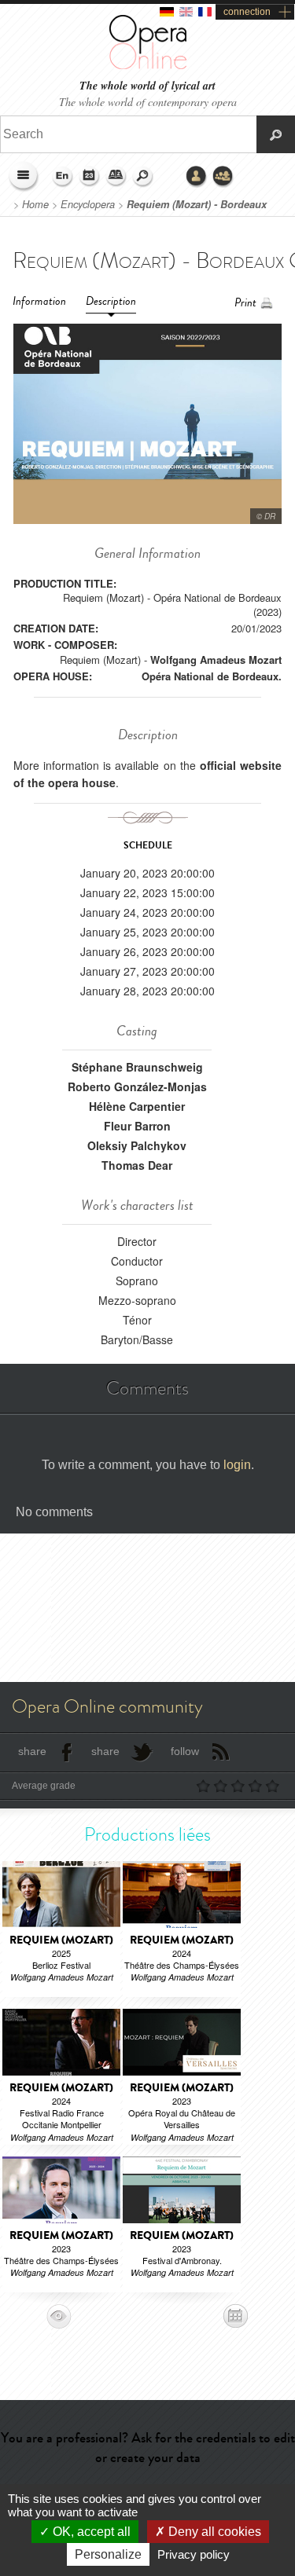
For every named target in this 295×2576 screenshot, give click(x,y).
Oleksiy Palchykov (137, 1145)
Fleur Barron (137, 1126)
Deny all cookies (213, 2532)
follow (185, 1751)
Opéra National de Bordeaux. (212, 676)
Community (223, 177)
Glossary (116, 177)
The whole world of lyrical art (147, 86)
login (237, 1465)
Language (63, 177)
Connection (197, 177)
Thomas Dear (137, 1165)
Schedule (90, 177)
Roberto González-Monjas (137, 1086)
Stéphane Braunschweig (137, 1067)
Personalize (108, 2554)
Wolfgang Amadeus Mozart (216, 660)
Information (39, 301)
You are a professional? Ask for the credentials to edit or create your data (148, 2448)
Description (111, 301)
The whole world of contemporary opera (148, 102)
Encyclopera (88, 204)
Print (245, 303)
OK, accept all (90, 2532)
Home (35, 204)
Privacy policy (194, 2554)
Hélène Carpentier (137, 1106)
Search (143, 177)
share (32, 1751)
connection (247, 12)
